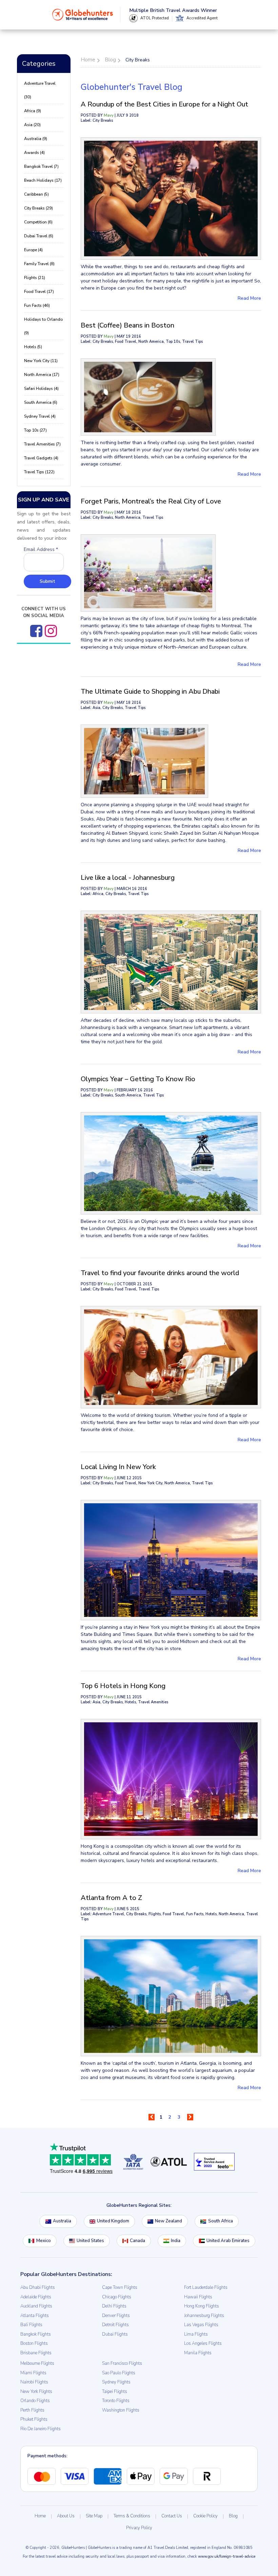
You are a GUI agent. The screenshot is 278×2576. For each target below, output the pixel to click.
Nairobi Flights (34, 2382)
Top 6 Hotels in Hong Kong (123, 1686)
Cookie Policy (205, 2516)
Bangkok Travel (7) (41, 166)
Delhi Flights (114, 2306)
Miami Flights (33, 2373)
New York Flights (36, 2392)
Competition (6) (38, 222)
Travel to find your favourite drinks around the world (160, 1273)
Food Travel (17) (39, 292)
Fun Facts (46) (37, 305)
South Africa (221, 2221)
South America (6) (41, 402)
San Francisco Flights (122, 2363)
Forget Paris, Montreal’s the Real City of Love (151, 501)
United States (90, 2241)
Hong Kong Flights (202, 2306)
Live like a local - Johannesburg (128, 878)
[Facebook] (36, 631)
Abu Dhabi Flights (38, 2287)
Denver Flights (116, 2316)
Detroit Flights (115, 2325)
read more (249, 298)
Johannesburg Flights (204, 2316)
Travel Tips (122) (39, 472)
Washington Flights (121, 2410)
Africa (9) (33, 111)
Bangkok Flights (36, 2334)
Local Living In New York (118, 1467)
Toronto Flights (116, 2401)
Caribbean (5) (36, 194)
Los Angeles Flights (203, 2343)
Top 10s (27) (35, 430)
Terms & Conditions (132, 2516)
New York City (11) (41, 361)
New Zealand (168, 2221)
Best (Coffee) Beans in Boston (127, 325)
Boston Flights (34, 2343)
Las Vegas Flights (201, 2325)
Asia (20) (32, 125)
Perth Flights (32, 2410)
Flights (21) (35, 278)
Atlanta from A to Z (111, 1898)
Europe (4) (33, 250)
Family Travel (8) (39, 264)
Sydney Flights (116, 2382)
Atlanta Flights (35, 2316)
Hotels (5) (33, 347)
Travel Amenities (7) (42, 444)
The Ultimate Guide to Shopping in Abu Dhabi (150, 691)
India (176, 2241)
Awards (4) (34, 153)
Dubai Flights (115, 2334)
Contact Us (172, 2516)
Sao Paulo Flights (119, 2373)
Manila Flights (198, 2353)
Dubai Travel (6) (39, 236)
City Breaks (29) (38, 208)
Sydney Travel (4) (40, 416)
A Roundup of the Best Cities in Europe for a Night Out (164, 104)
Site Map (94, 2516)
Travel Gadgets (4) (41, 458)
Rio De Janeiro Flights (41, 2429)
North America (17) (42, 375)
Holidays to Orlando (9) (43, 326)
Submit (47, 581)
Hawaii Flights (198, 2297)
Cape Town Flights (120, 2287)
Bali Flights (31, 2325)
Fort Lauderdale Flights (206, 2287)
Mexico (44, 2241)
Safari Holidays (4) (41, 389)
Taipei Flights (115, 2392)
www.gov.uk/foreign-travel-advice (227, 2557)
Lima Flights (196, 2334)
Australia (62, 2221)
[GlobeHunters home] (83, 15)
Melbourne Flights (37, 2363)
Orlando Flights (35, 2401)
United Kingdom (113, 2221)
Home (40, 2516)
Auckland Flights (36, 2306)
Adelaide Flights (36, 2297)
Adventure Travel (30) (40, 90)
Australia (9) (36, 139)
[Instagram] (51, 631)
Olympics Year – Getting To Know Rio (138, 1079)
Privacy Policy (139, 2528)
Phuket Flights (34, 2419)
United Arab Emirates (228, 2241)
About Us (66, 2516)
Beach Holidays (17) (43, 180)
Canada (137, 2241)
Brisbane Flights (36, 2353)
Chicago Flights (117, 2297)
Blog (233, 2516)
